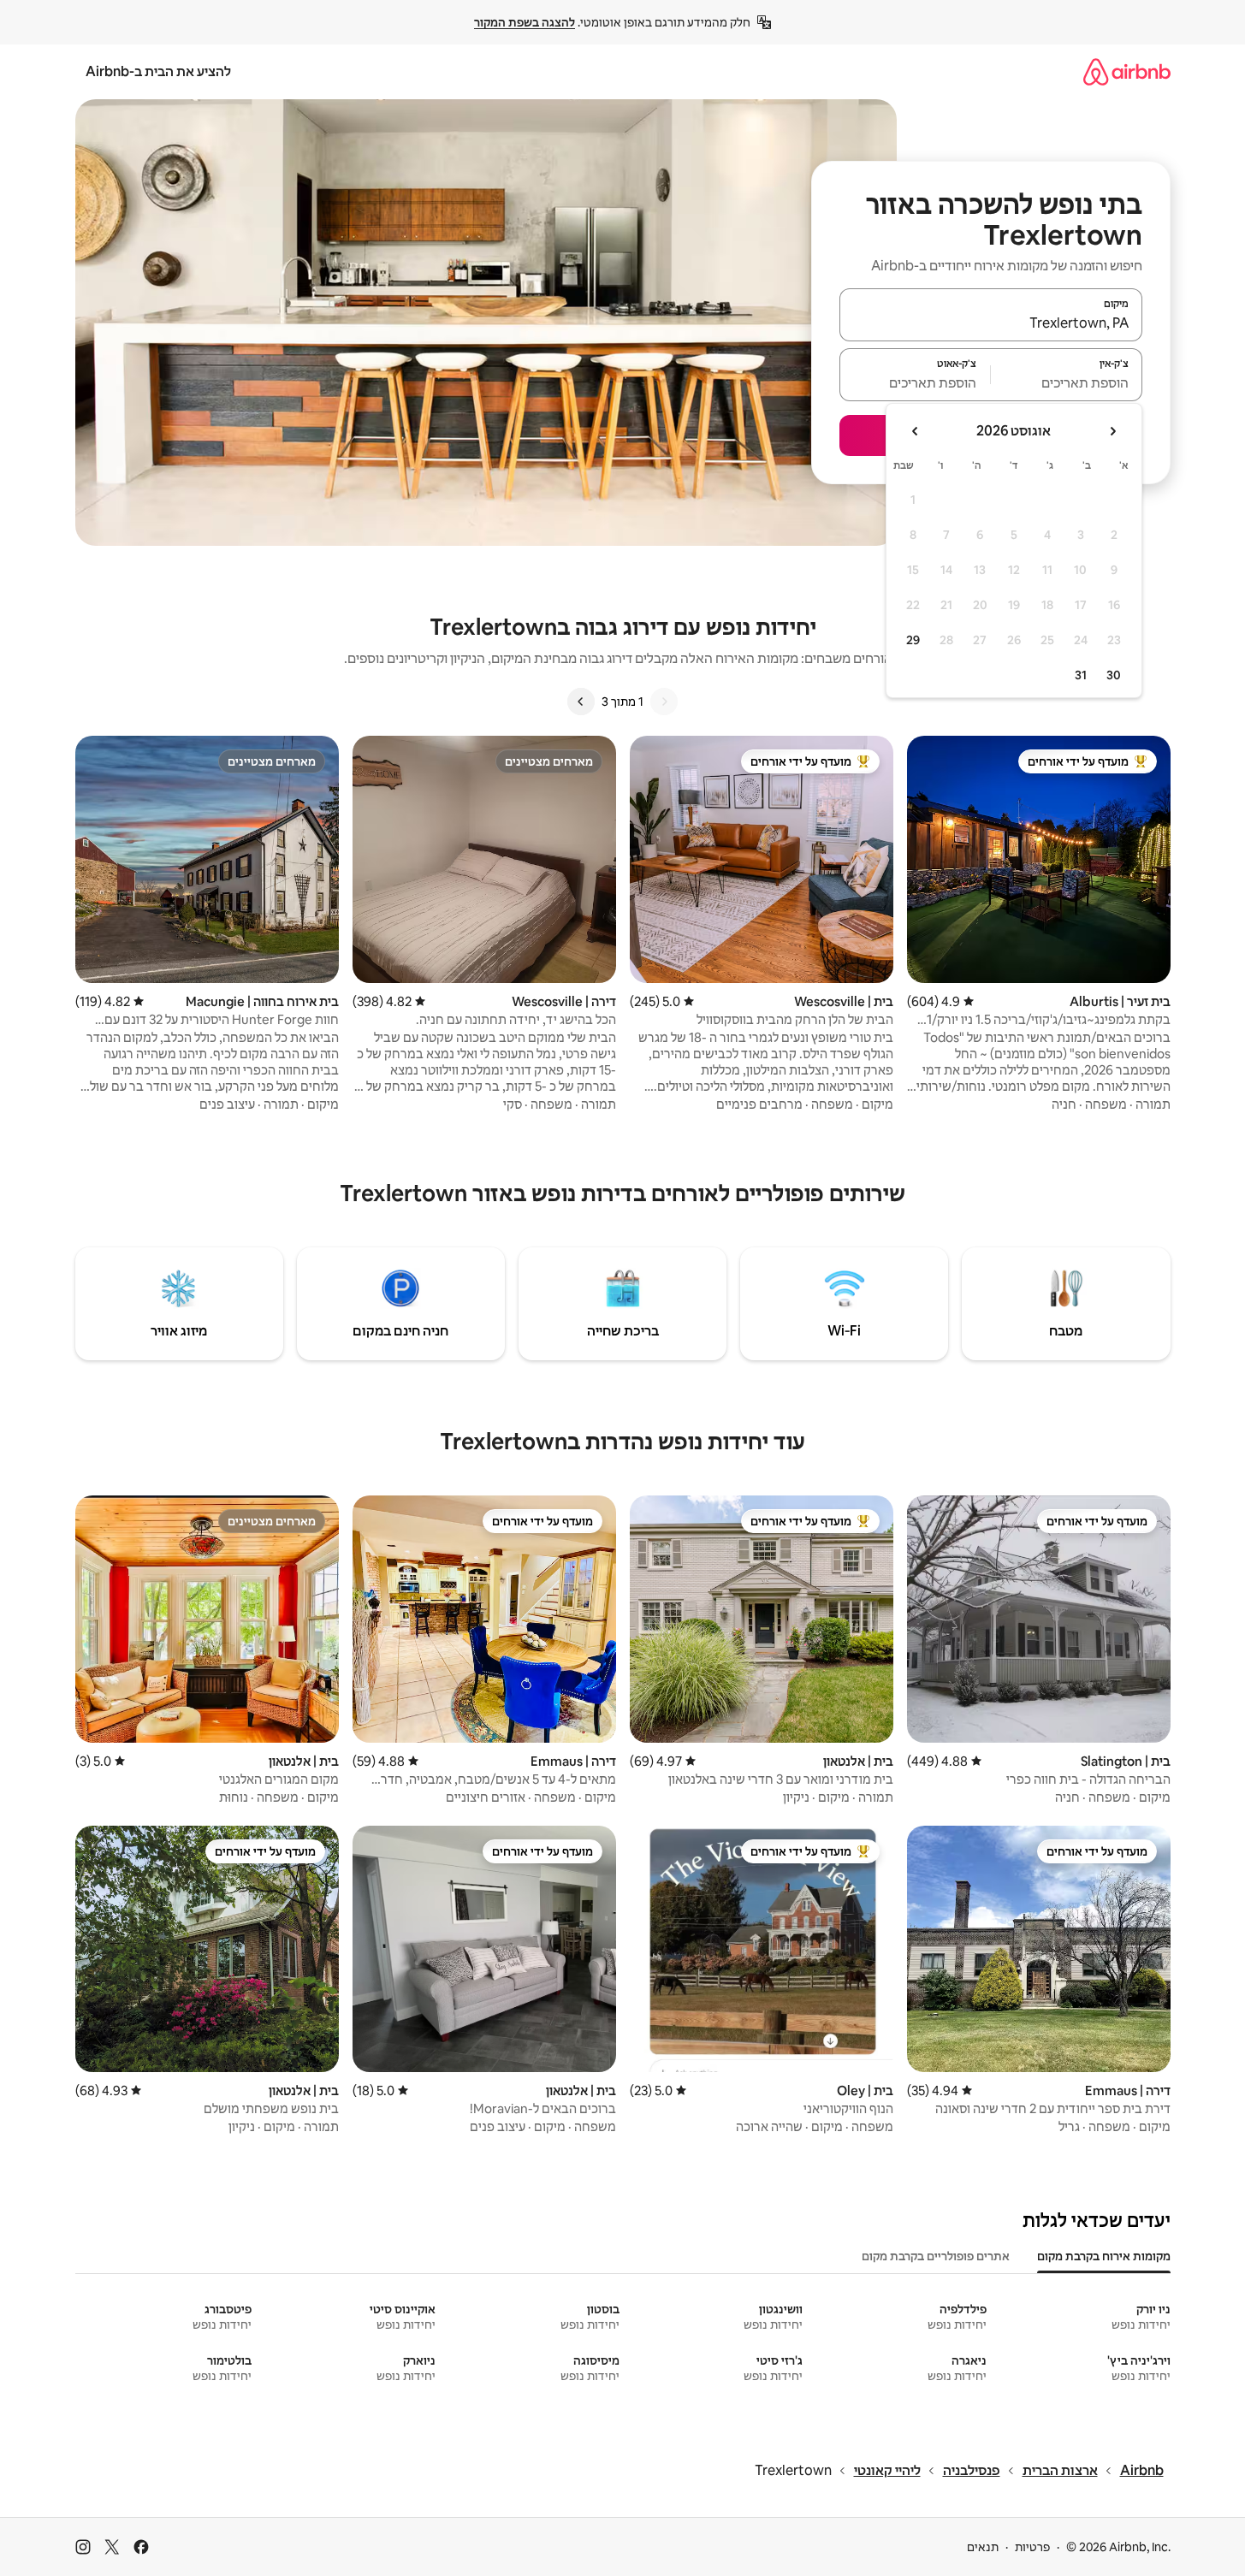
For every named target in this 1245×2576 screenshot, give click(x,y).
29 (913, 640)
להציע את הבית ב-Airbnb (158, 71)
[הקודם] (664, 702)
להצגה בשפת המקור (525, 22)
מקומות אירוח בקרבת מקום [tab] (1104, 2256)
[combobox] (991, 323)
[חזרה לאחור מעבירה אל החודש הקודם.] (1112, 431)
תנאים (983, 2547)
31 (1081, 675)
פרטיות (1032, 2547)
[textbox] (1067, 382)
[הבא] (581, 702)
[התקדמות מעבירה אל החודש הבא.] (916, 431)
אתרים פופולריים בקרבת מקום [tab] (936, 2256)
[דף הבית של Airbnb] (1127, 71)
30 (1114, 675)
